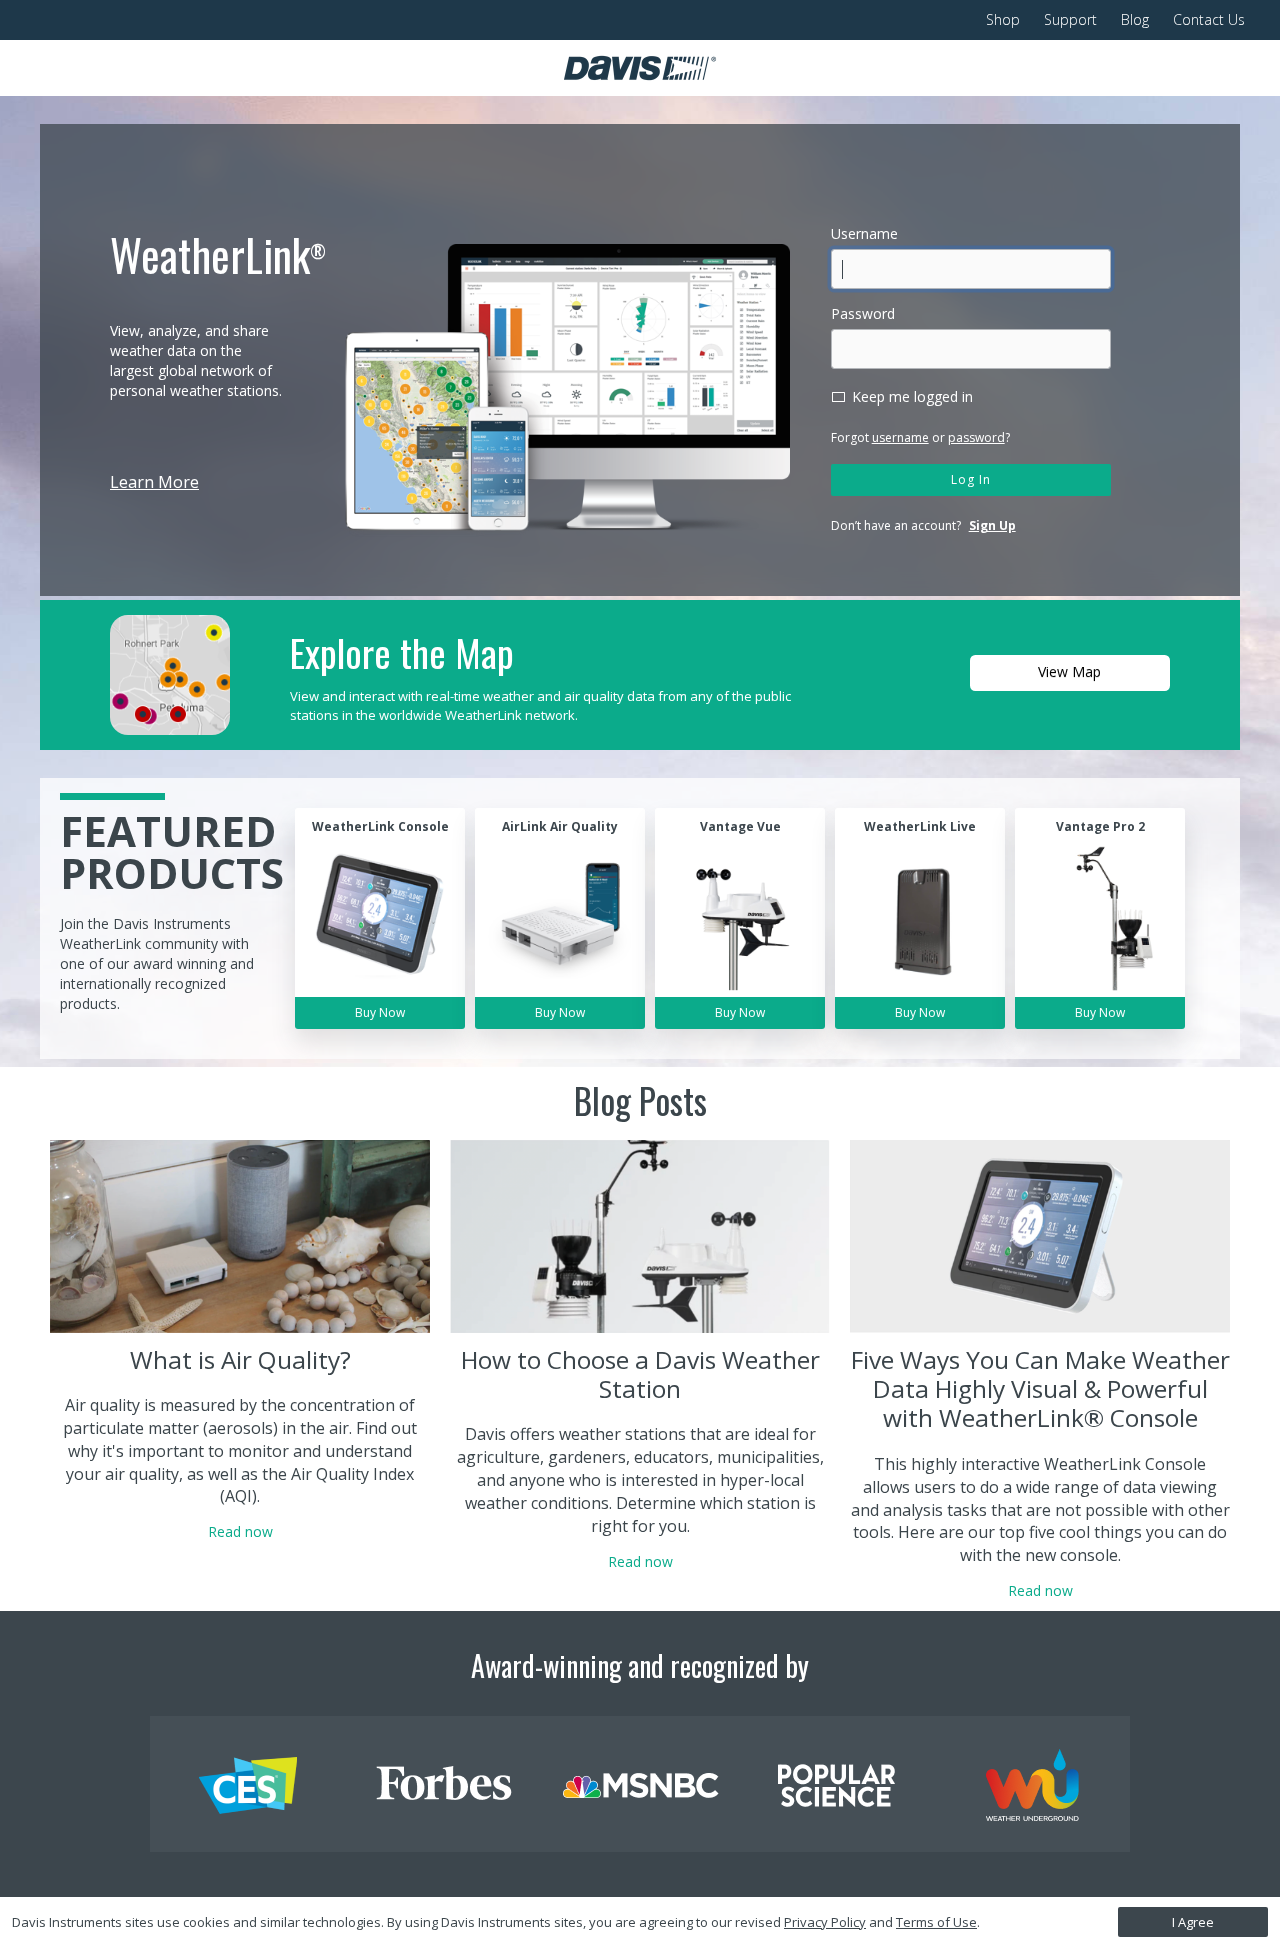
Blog (1135, 19)
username (900, 437)
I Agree (1193, 1922)
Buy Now (380, 1012)
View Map (1069, 671)
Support (1070, 19)
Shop (1003, 19)
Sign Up (992, 525)
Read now (240, 1531)
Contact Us (1209, 19)
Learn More (154, 482)
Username (864, 233)
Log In (971, 479)
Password (863, 313)
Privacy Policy (825, 1922)
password (976, 437)
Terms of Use (936, 1922)
